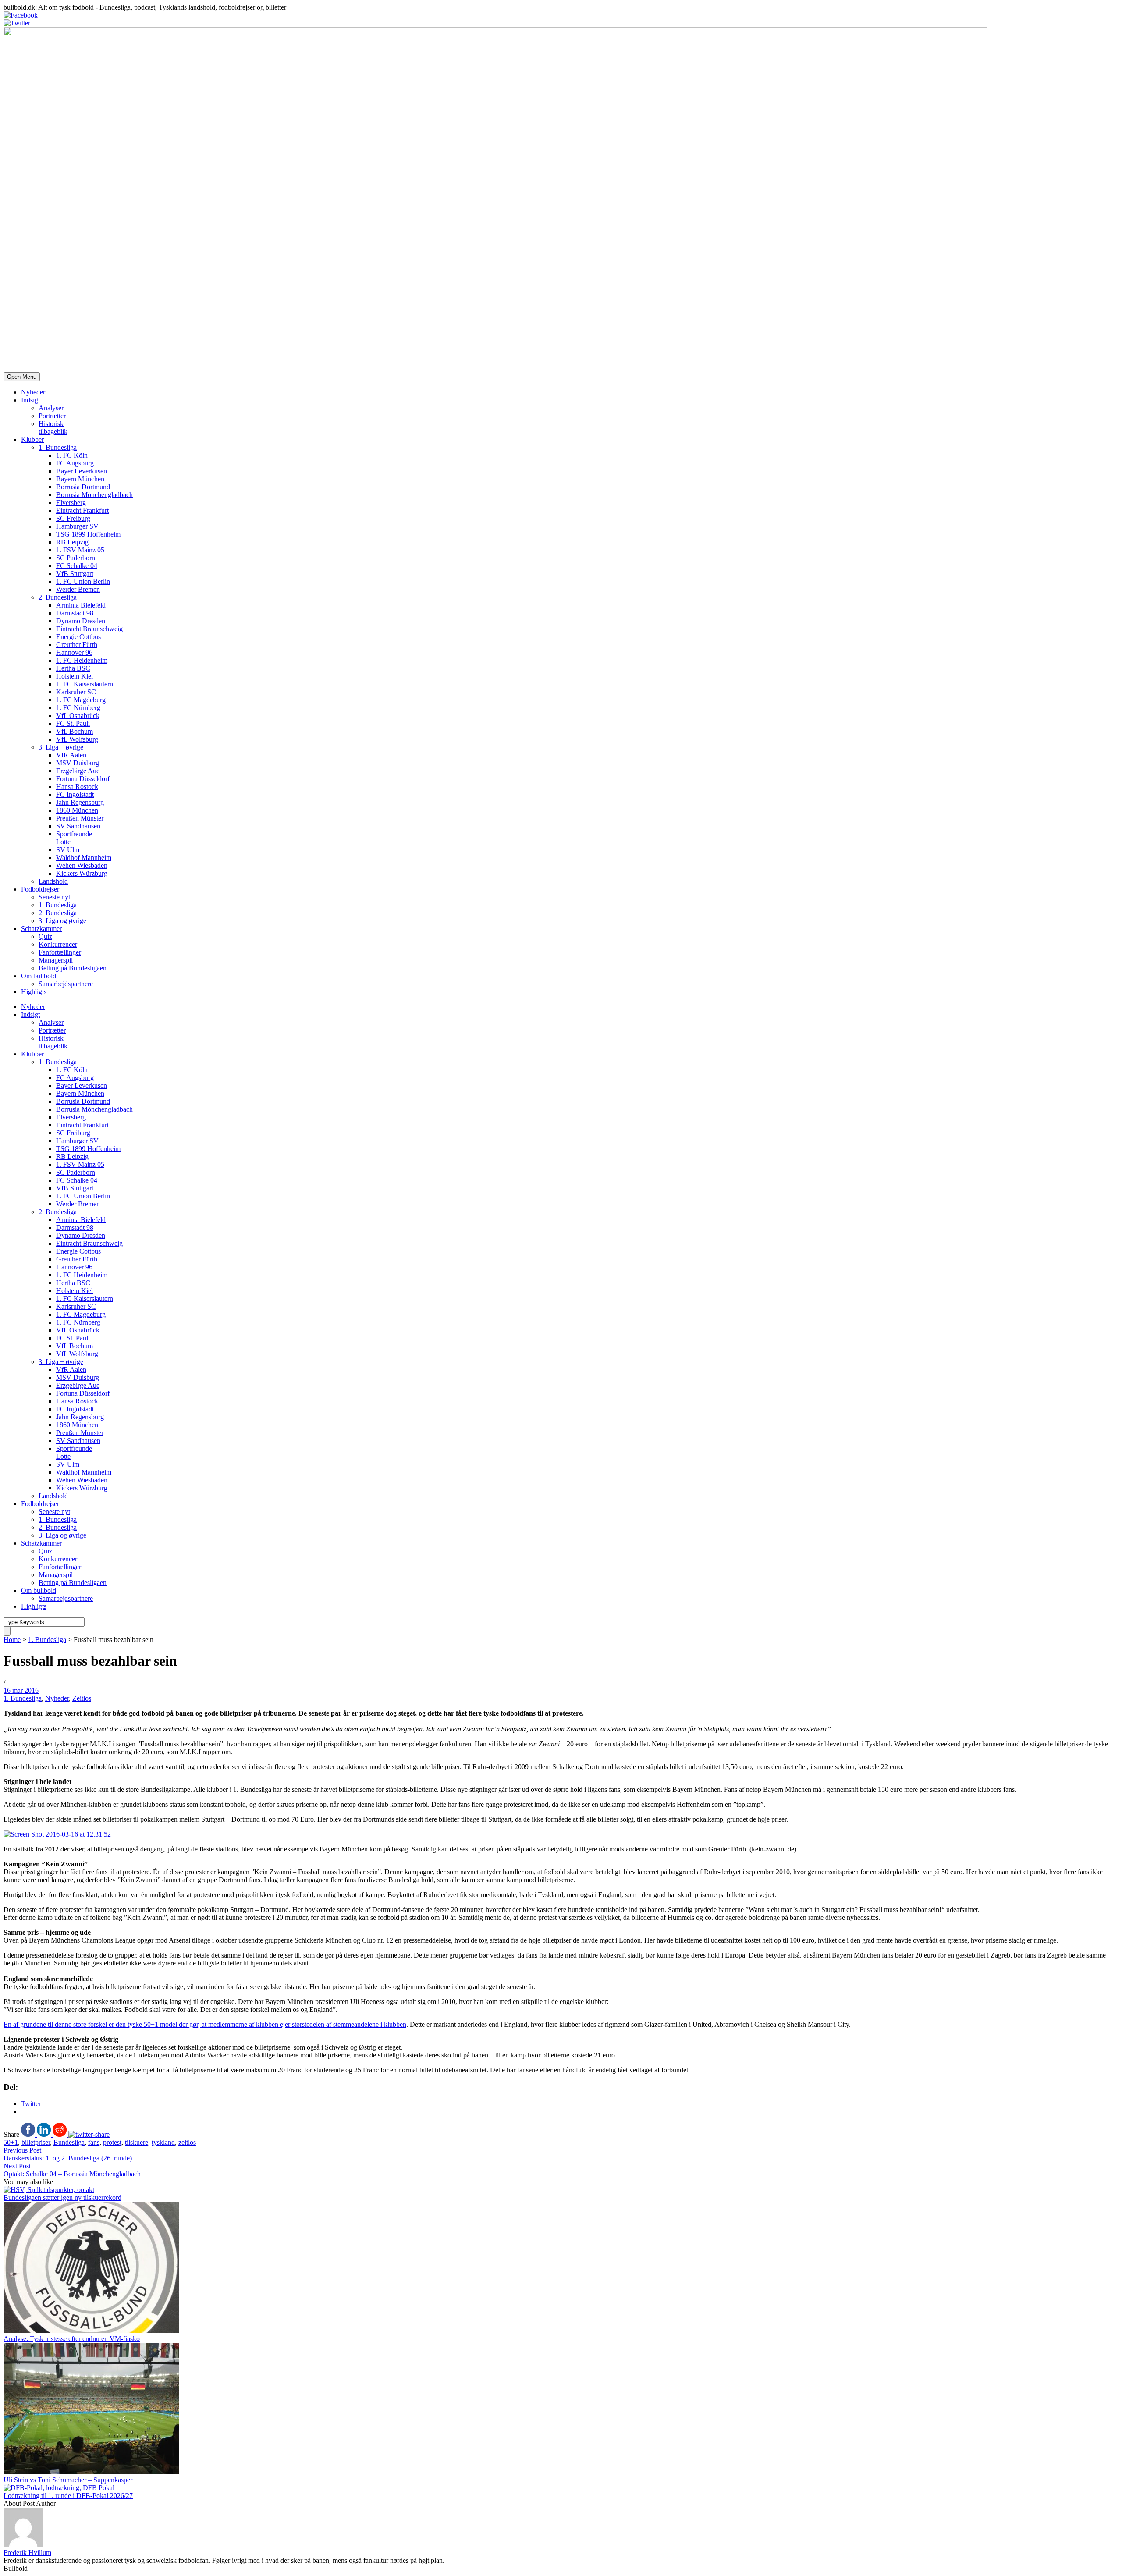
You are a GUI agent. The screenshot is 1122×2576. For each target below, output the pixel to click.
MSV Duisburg (78, 763)
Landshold (53, 881)
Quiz (45, 936)
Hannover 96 (74, 652)
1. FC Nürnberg (78, 708)
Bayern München (80, 479)
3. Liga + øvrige (61, 747)
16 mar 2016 (21, 1690)
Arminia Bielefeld (81, 605)
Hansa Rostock (77, 787)
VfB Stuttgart (75, 574)
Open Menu (22, 377)
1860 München (77, 810)
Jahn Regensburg (80, 802)
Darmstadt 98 (75, 613)
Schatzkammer (41, 929)
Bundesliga (69, 2142)
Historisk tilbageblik (53, 428)
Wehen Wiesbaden (82, 865)
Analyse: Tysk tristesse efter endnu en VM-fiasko (72, 2339)
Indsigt (30, 400)
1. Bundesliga (58, 447)
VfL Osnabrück (78, 716)
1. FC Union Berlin (83, 581)
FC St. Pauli (73, 723)
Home (12, 1640)
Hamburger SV (77, 526)
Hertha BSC (73, 668)
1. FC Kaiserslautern (85, 684)
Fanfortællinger (60, 952)
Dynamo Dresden (81, 621)
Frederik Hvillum (27, 2553)
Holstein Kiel (75, 676)
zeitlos (187, 2142)
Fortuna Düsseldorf (83, 779)
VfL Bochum (75, 731)
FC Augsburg (75, 463)
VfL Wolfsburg (77, 739)
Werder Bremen (78, 589)
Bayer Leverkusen (82, 471)
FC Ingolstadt (75, 794)
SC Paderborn (76, 558)
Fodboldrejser (40, 889)
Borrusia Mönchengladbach (94, 495)
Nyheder (33, 392)
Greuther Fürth (77, 645)
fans (94, 2142)
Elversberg (71, 503)
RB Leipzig (72, 542)
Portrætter (52, 416)
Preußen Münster (80, 818)
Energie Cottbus (78, 637)
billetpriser (36, 2142)
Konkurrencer (58, 944)
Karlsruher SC (76, 692)
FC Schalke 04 (77, 566)
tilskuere (137, 2142)
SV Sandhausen (78, 826)
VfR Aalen (71, 755)
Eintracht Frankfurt (82, 510)
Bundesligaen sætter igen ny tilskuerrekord (62, 2198)
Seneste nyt (54, 897)
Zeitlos (82, 1698)
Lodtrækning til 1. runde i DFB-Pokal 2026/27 (68, 2496)
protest (112, 2142)
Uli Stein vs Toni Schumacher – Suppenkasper (69, 2480)
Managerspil (56, 960)
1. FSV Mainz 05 (80, 550)
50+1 (11, 2142)
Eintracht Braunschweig (89, 629)
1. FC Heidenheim (82, 660)
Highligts (34, 992)
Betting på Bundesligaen (73, 968)
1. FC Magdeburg (81, 700)
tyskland (163, 2142)
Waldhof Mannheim (84, 858)
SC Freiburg (73, 518)
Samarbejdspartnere (66, 984)
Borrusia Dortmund (83, 487)
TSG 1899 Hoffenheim (88, 534)
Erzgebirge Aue (78, 771)
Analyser (51, 408)
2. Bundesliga (58, 597)
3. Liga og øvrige (62, 921)
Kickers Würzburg (82, 873)
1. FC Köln (72, 455)
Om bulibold (39, 976)
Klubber (32, 439)
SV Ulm (68, 850)
